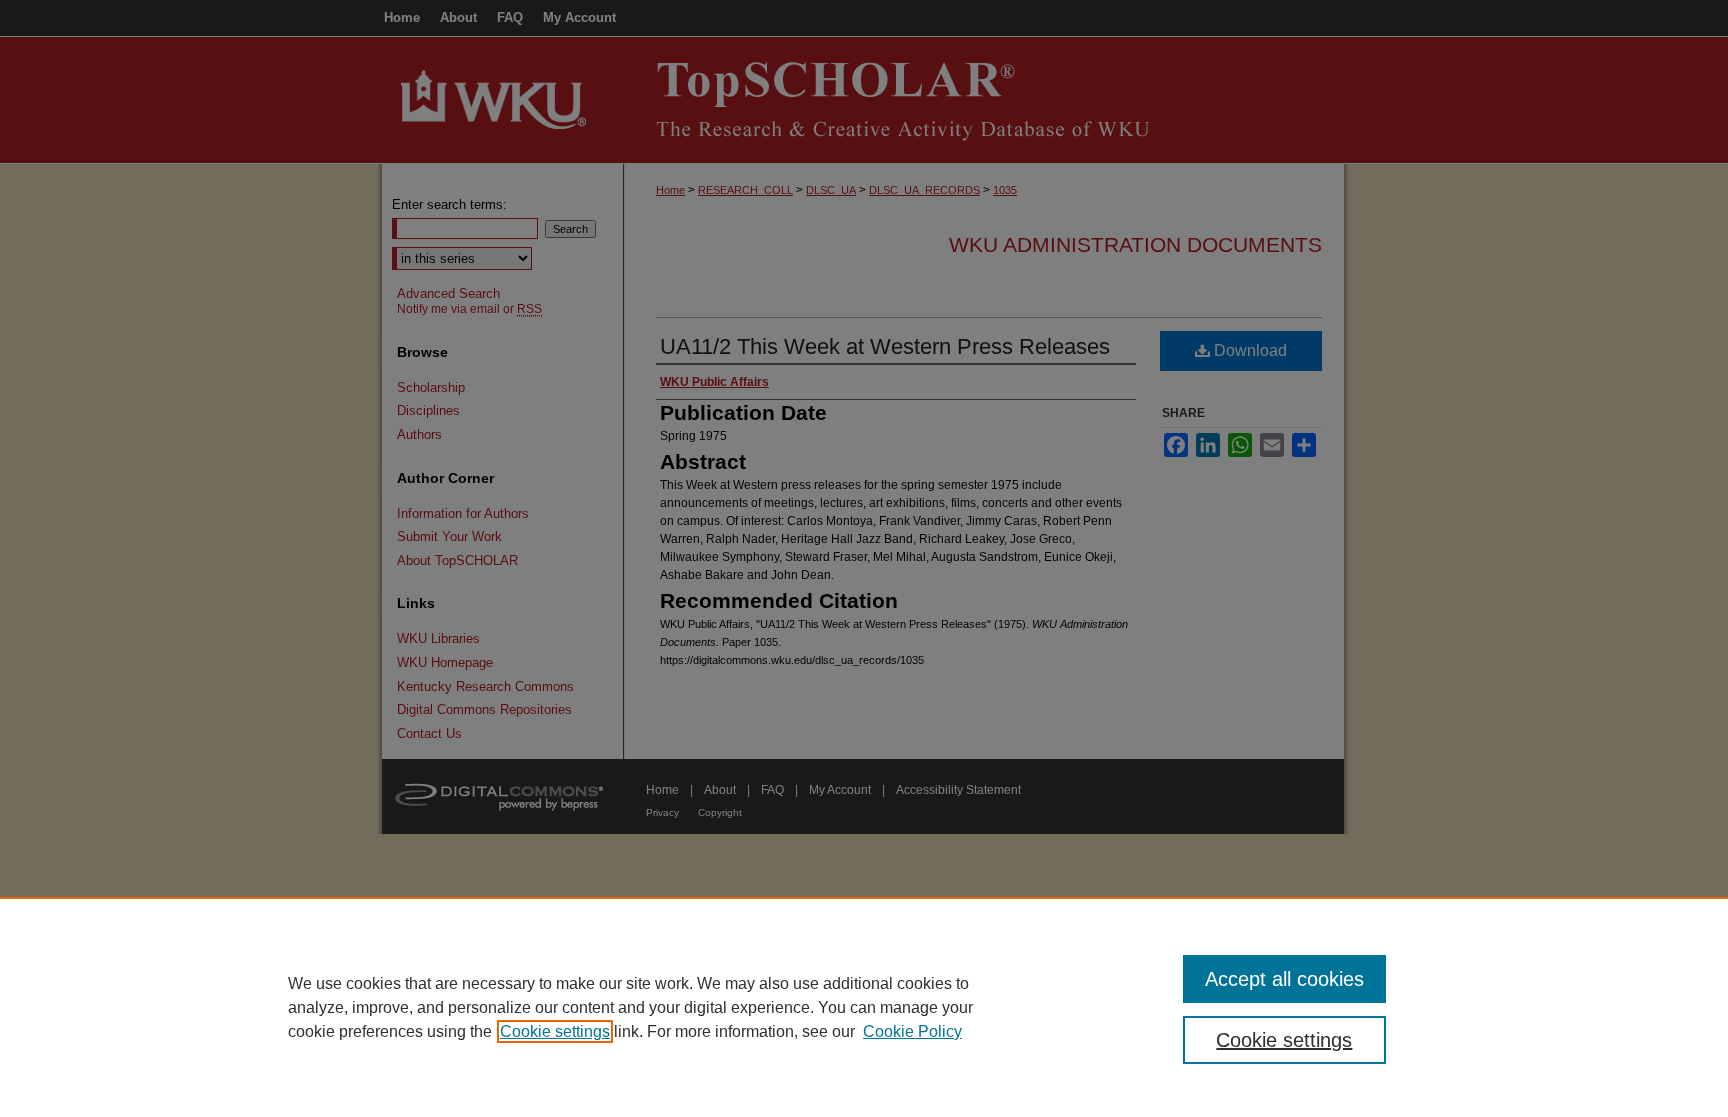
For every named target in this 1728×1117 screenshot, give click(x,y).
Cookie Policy (912, 1031)
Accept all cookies (1284, 979)
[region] (864, 1007)
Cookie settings (555, 1031)
